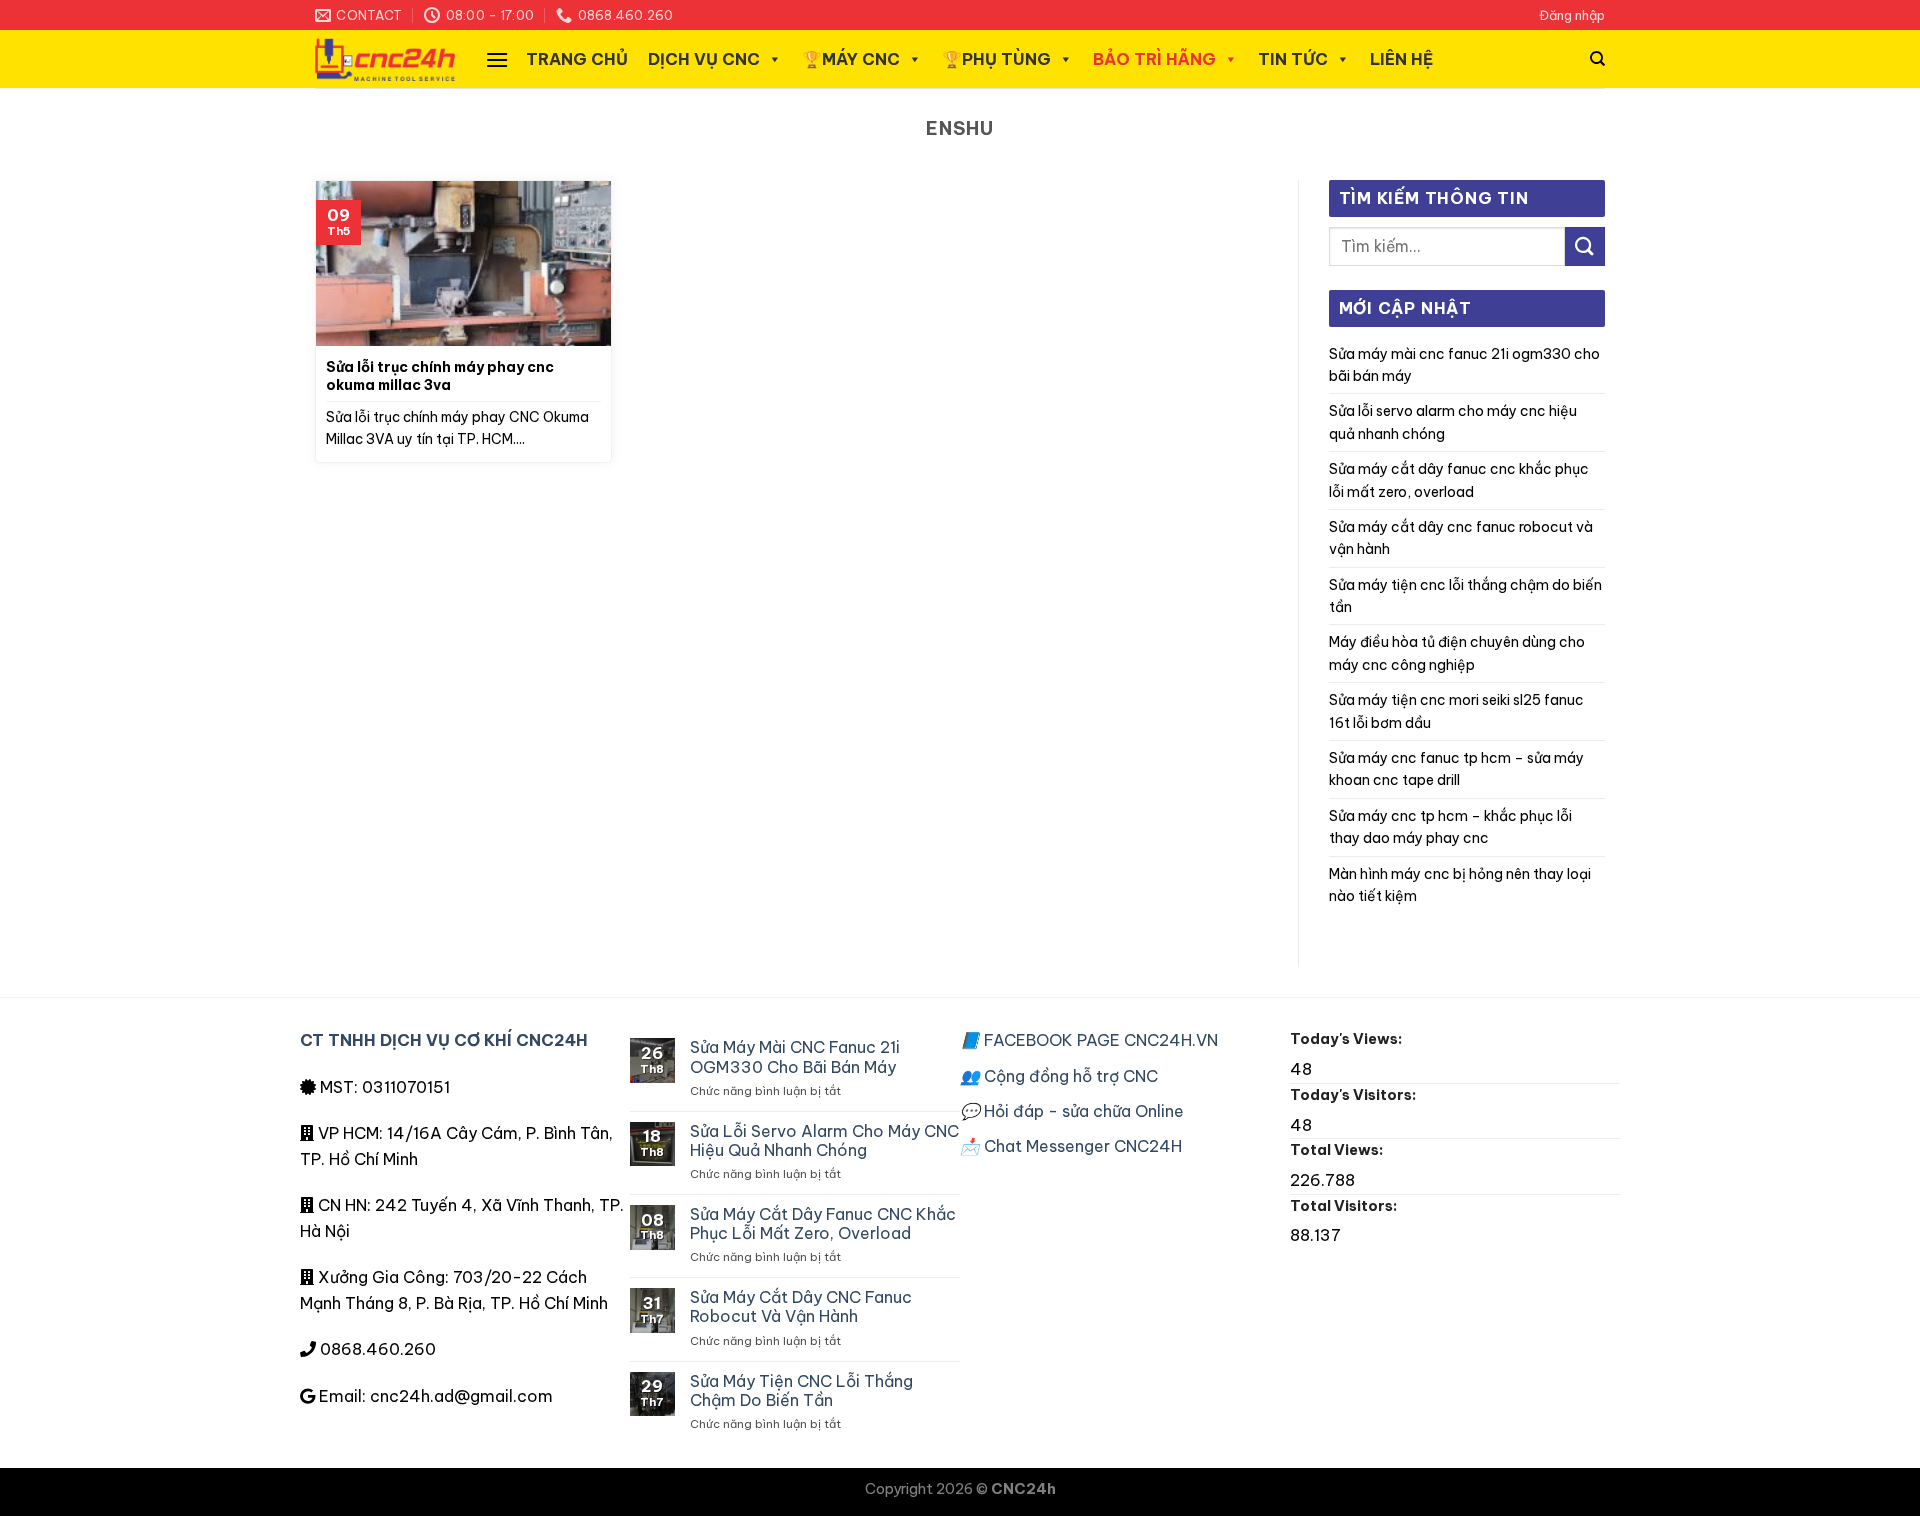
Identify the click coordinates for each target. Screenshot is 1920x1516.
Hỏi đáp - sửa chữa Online (1072, 1111)
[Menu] (497, 59)
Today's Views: (1347, 1039)
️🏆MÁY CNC (851, 59)
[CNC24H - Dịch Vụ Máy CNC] (385, 59)
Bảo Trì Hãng (1154, 59)
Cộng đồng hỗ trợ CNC (1059, 1076)
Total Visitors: (1345, 1206)
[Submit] (1585, 246)
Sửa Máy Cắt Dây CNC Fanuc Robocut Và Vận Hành (1461, 538)
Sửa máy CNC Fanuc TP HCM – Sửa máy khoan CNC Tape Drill (1456, 769)
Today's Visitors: (1354, 1095)
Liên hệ (1401, 59)
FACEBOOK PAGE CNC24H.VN (1089, 1040)
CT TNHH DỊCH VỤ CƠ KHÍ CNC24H (444, 1040)
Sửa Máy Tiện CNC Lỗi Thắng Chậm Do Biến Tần (1465, 596)
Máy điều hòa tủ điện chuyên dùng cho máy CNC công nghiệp (1457, 653)
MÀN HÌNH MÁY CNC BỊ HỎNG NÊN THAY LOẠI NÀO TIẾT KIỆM (1460, 885)
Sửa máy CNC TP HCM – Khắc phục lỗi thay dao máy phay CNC (1450, 827)
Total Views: (1338, 1150)
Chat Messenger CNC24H (1071, 1146)
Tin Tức (1293, 59)
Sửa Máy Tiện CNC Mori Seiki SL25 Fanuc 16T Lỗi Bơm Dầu (1456, 711)
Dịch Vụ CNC (704, 59)
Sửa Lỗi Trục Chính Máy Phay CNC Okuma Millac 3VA (440, 376)
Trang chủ (577, 59)
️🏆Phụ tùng (996, 59)
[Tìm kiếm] (1597, 59)
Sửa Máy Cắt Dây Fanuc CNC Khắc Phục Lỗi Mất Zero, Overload (1459, 480)
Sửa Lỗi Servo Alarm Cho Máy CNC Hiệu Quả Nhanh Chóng (1453, 422)
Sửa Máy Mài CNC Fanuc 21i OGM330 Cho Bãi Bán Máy (1464, 365)
